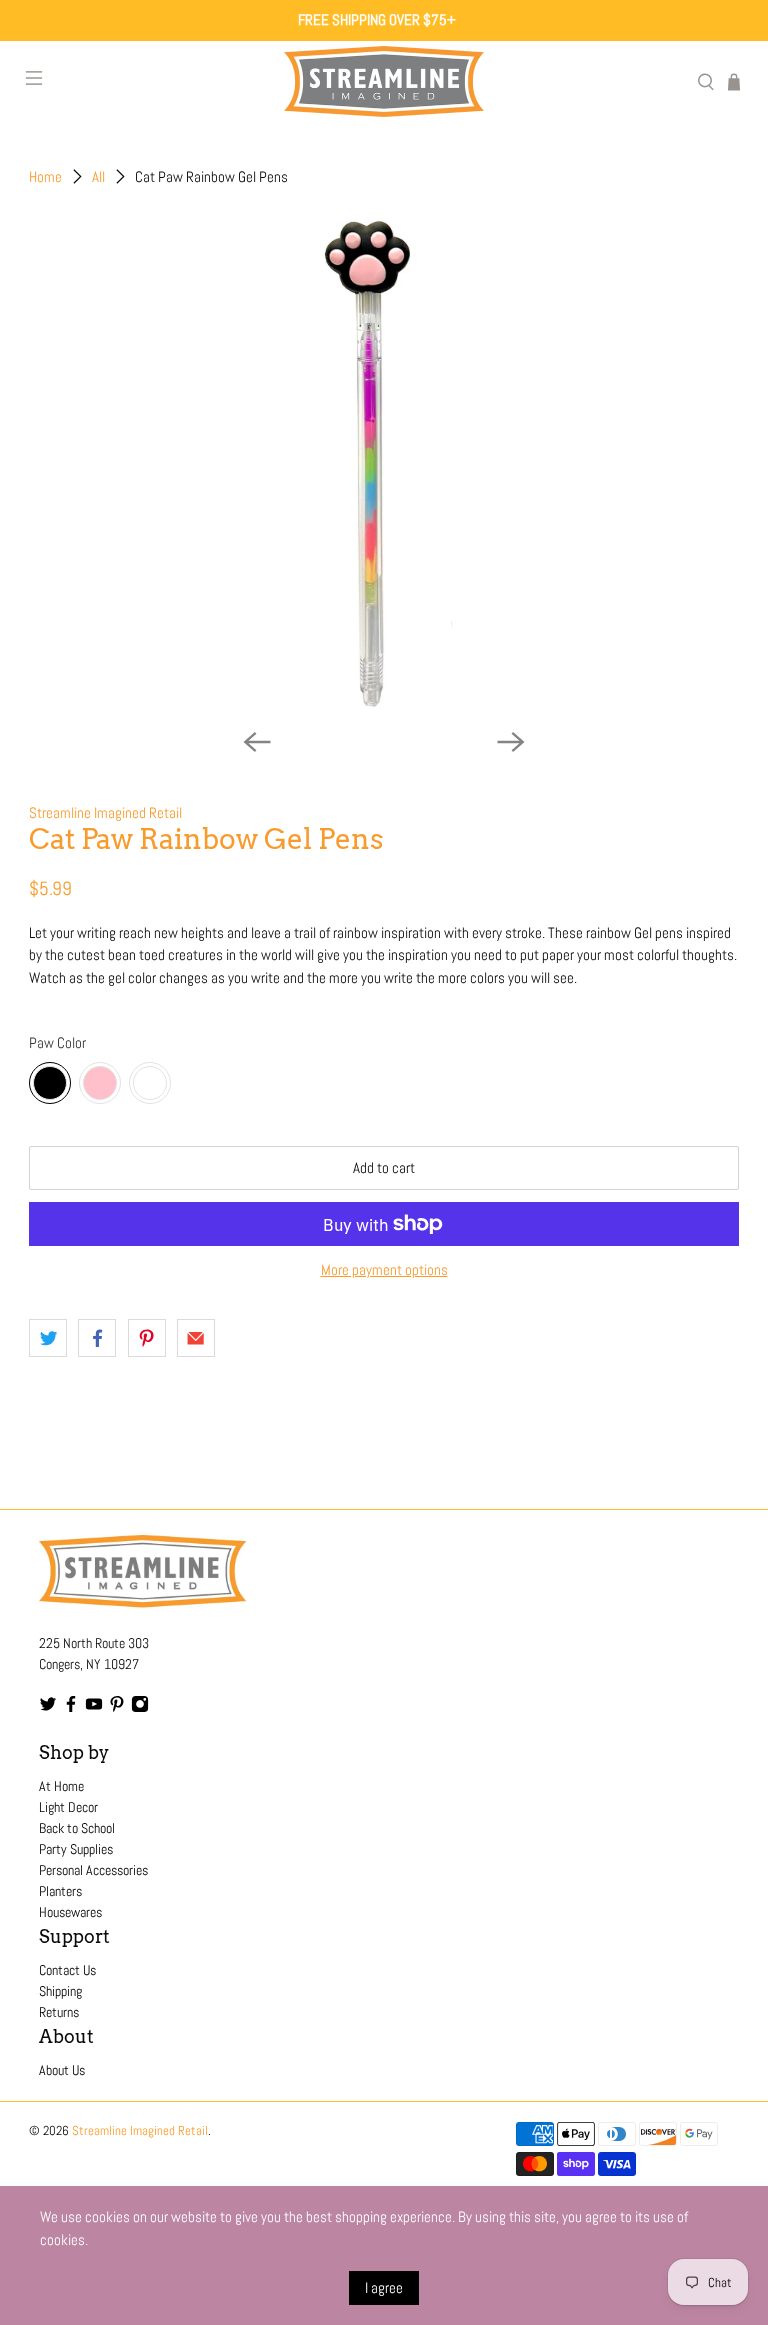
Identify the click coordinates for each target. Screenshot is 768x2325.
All (98, 176)
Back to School (77, 1828)
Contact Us (67, 1970)
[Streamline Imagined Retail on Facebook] (71, 1708)
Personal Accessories (93, 1870)
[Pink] (100, 1083)
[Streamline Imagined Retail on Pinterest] (117, 1708)
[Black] (50, 1083)
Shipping (60, 1991)
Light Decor (68, 1807)
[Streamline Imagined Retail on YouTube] (94, 1708)
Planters (60, 1891)
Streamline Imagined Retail (105, 812)
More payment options (384, 1270)
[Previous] (257, 742)
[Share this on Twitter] (48, 1338)
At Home (61, 1786)
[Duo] (150, 1083)
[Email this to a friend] (196, 1338)
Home (45, 176)
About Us (62, 2070)
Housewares (70, 1912)
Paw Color (57, 1042)
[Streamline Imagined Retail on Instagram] (140, 1708)
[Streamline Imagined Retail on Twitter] (48, 1708)
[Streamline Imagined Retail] (384, 81)
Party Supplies (76, 1849)
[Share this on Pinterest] (147, 1338)
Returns (59, 2012)
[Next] (511, 742)
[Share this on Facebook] (97, 1338)
